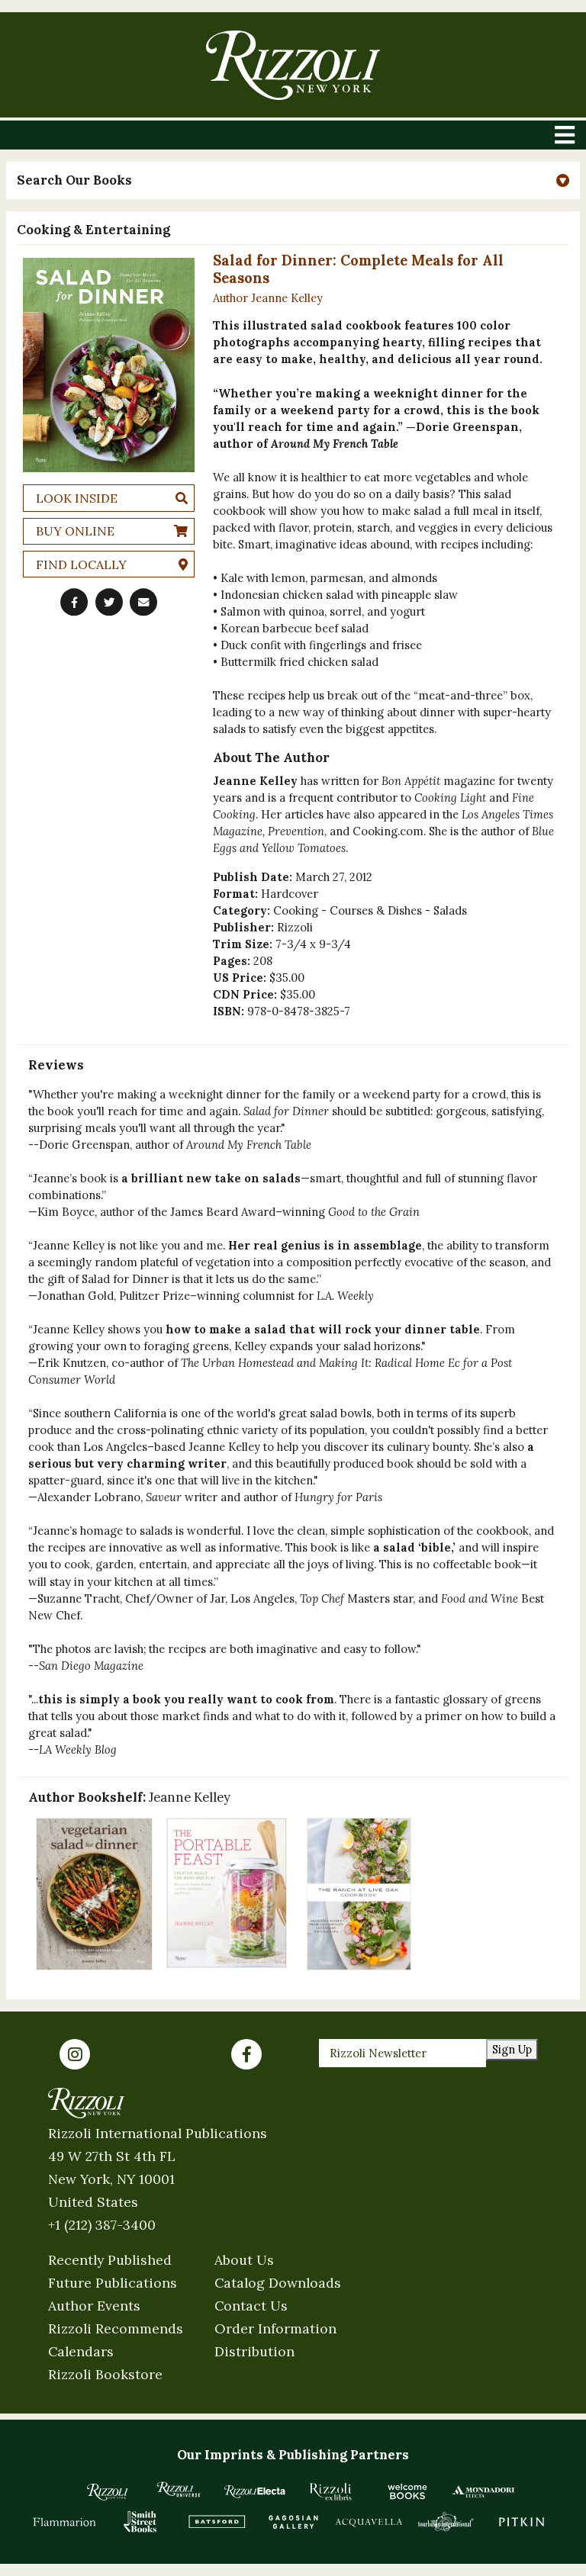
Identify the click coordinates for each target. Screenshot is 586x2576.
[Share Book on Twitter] (109, 603)
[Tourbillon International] (446, 2522)
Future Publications (113, 2283)
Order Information (275, 2328)
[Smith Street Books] (140, 2522)
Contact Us (251, 2306)
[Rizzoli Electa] (255, 2491)
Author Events (94, 2306)
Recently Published (110, 2260)
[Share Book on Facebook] (74, 603)
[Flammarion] (65, 2522)
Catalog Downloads (278, 2283)
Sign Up (512, 2049)
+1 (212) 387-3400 (102, 2225)
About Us (244, 2260)
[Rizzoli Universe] (179, 2489)
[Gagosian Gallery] (293, 2522)
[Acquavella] (369, 2522)
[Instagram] (75, 2054)
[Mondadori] (484, 2491)
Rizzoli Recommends (116, 2328)
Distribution (254, 2351)
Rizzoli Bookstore (105, 2374)
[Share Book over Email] (143, 603)
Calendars (81, 2351)
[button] (293, 180)
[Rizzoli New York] (293, 65)
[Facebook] (246, 2054)
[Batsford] (217, 2522)
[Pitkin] (522, 2522)
